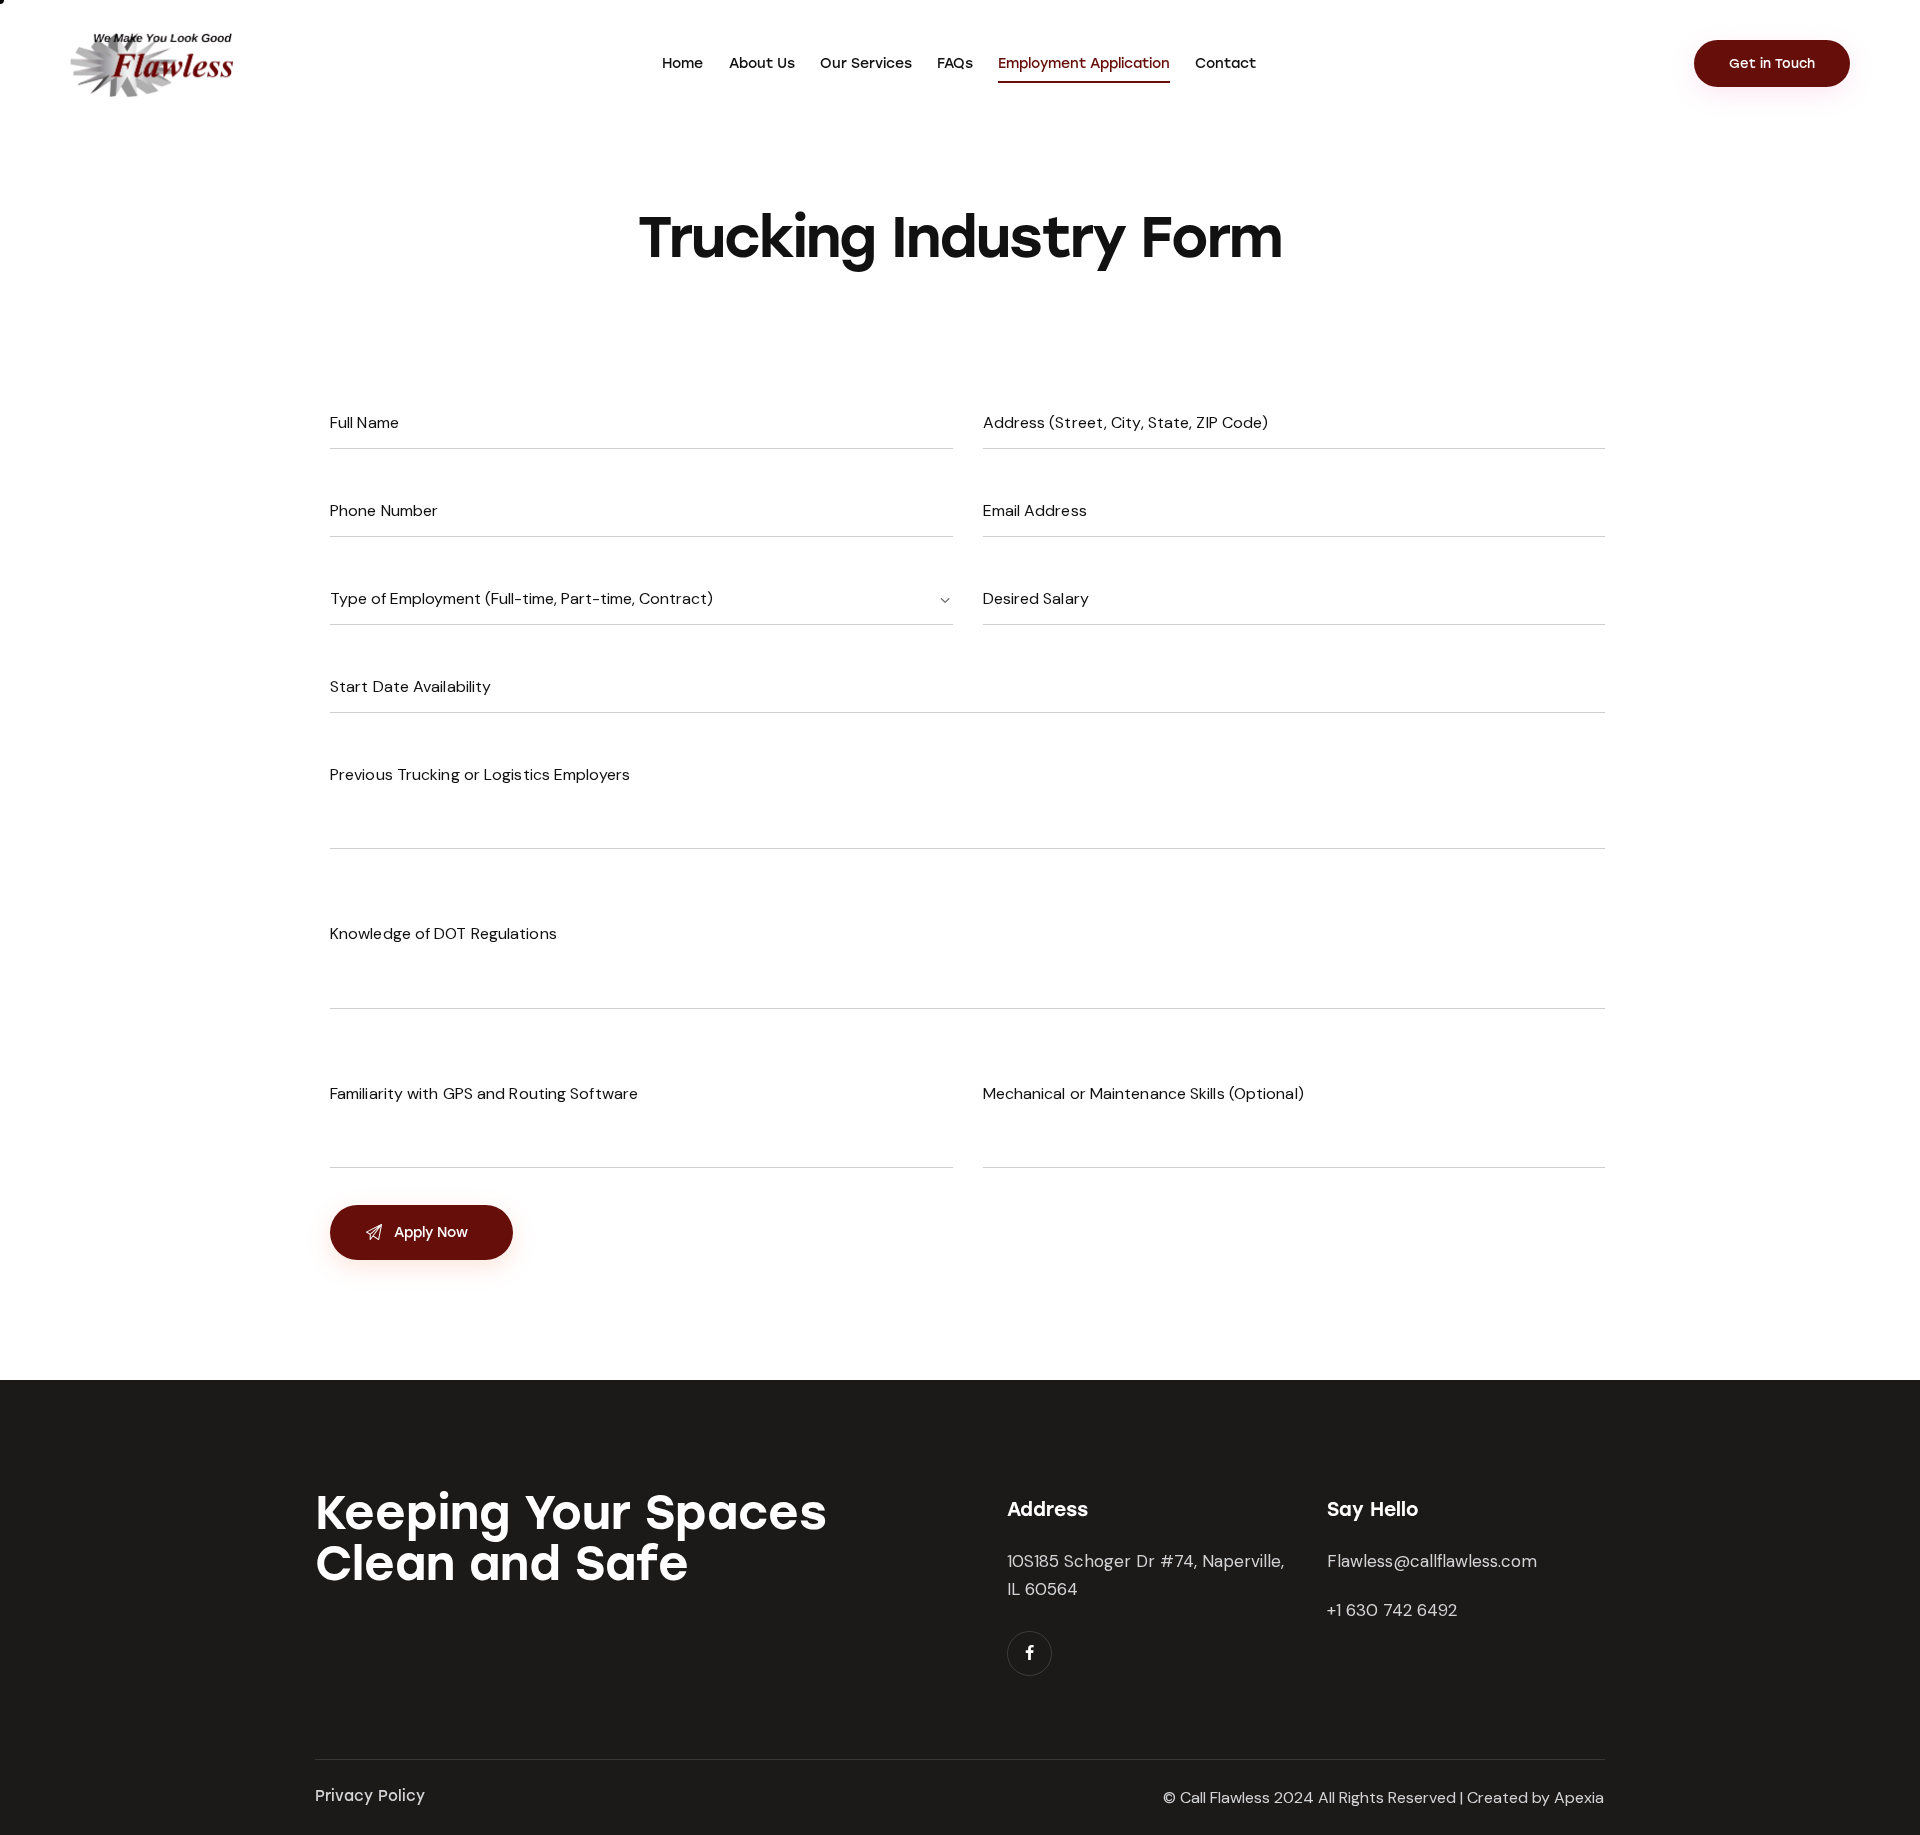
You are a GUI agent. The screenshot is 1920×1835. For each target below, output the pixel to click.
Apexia (1579, 1797)
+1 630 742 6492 (1392, 1610)
